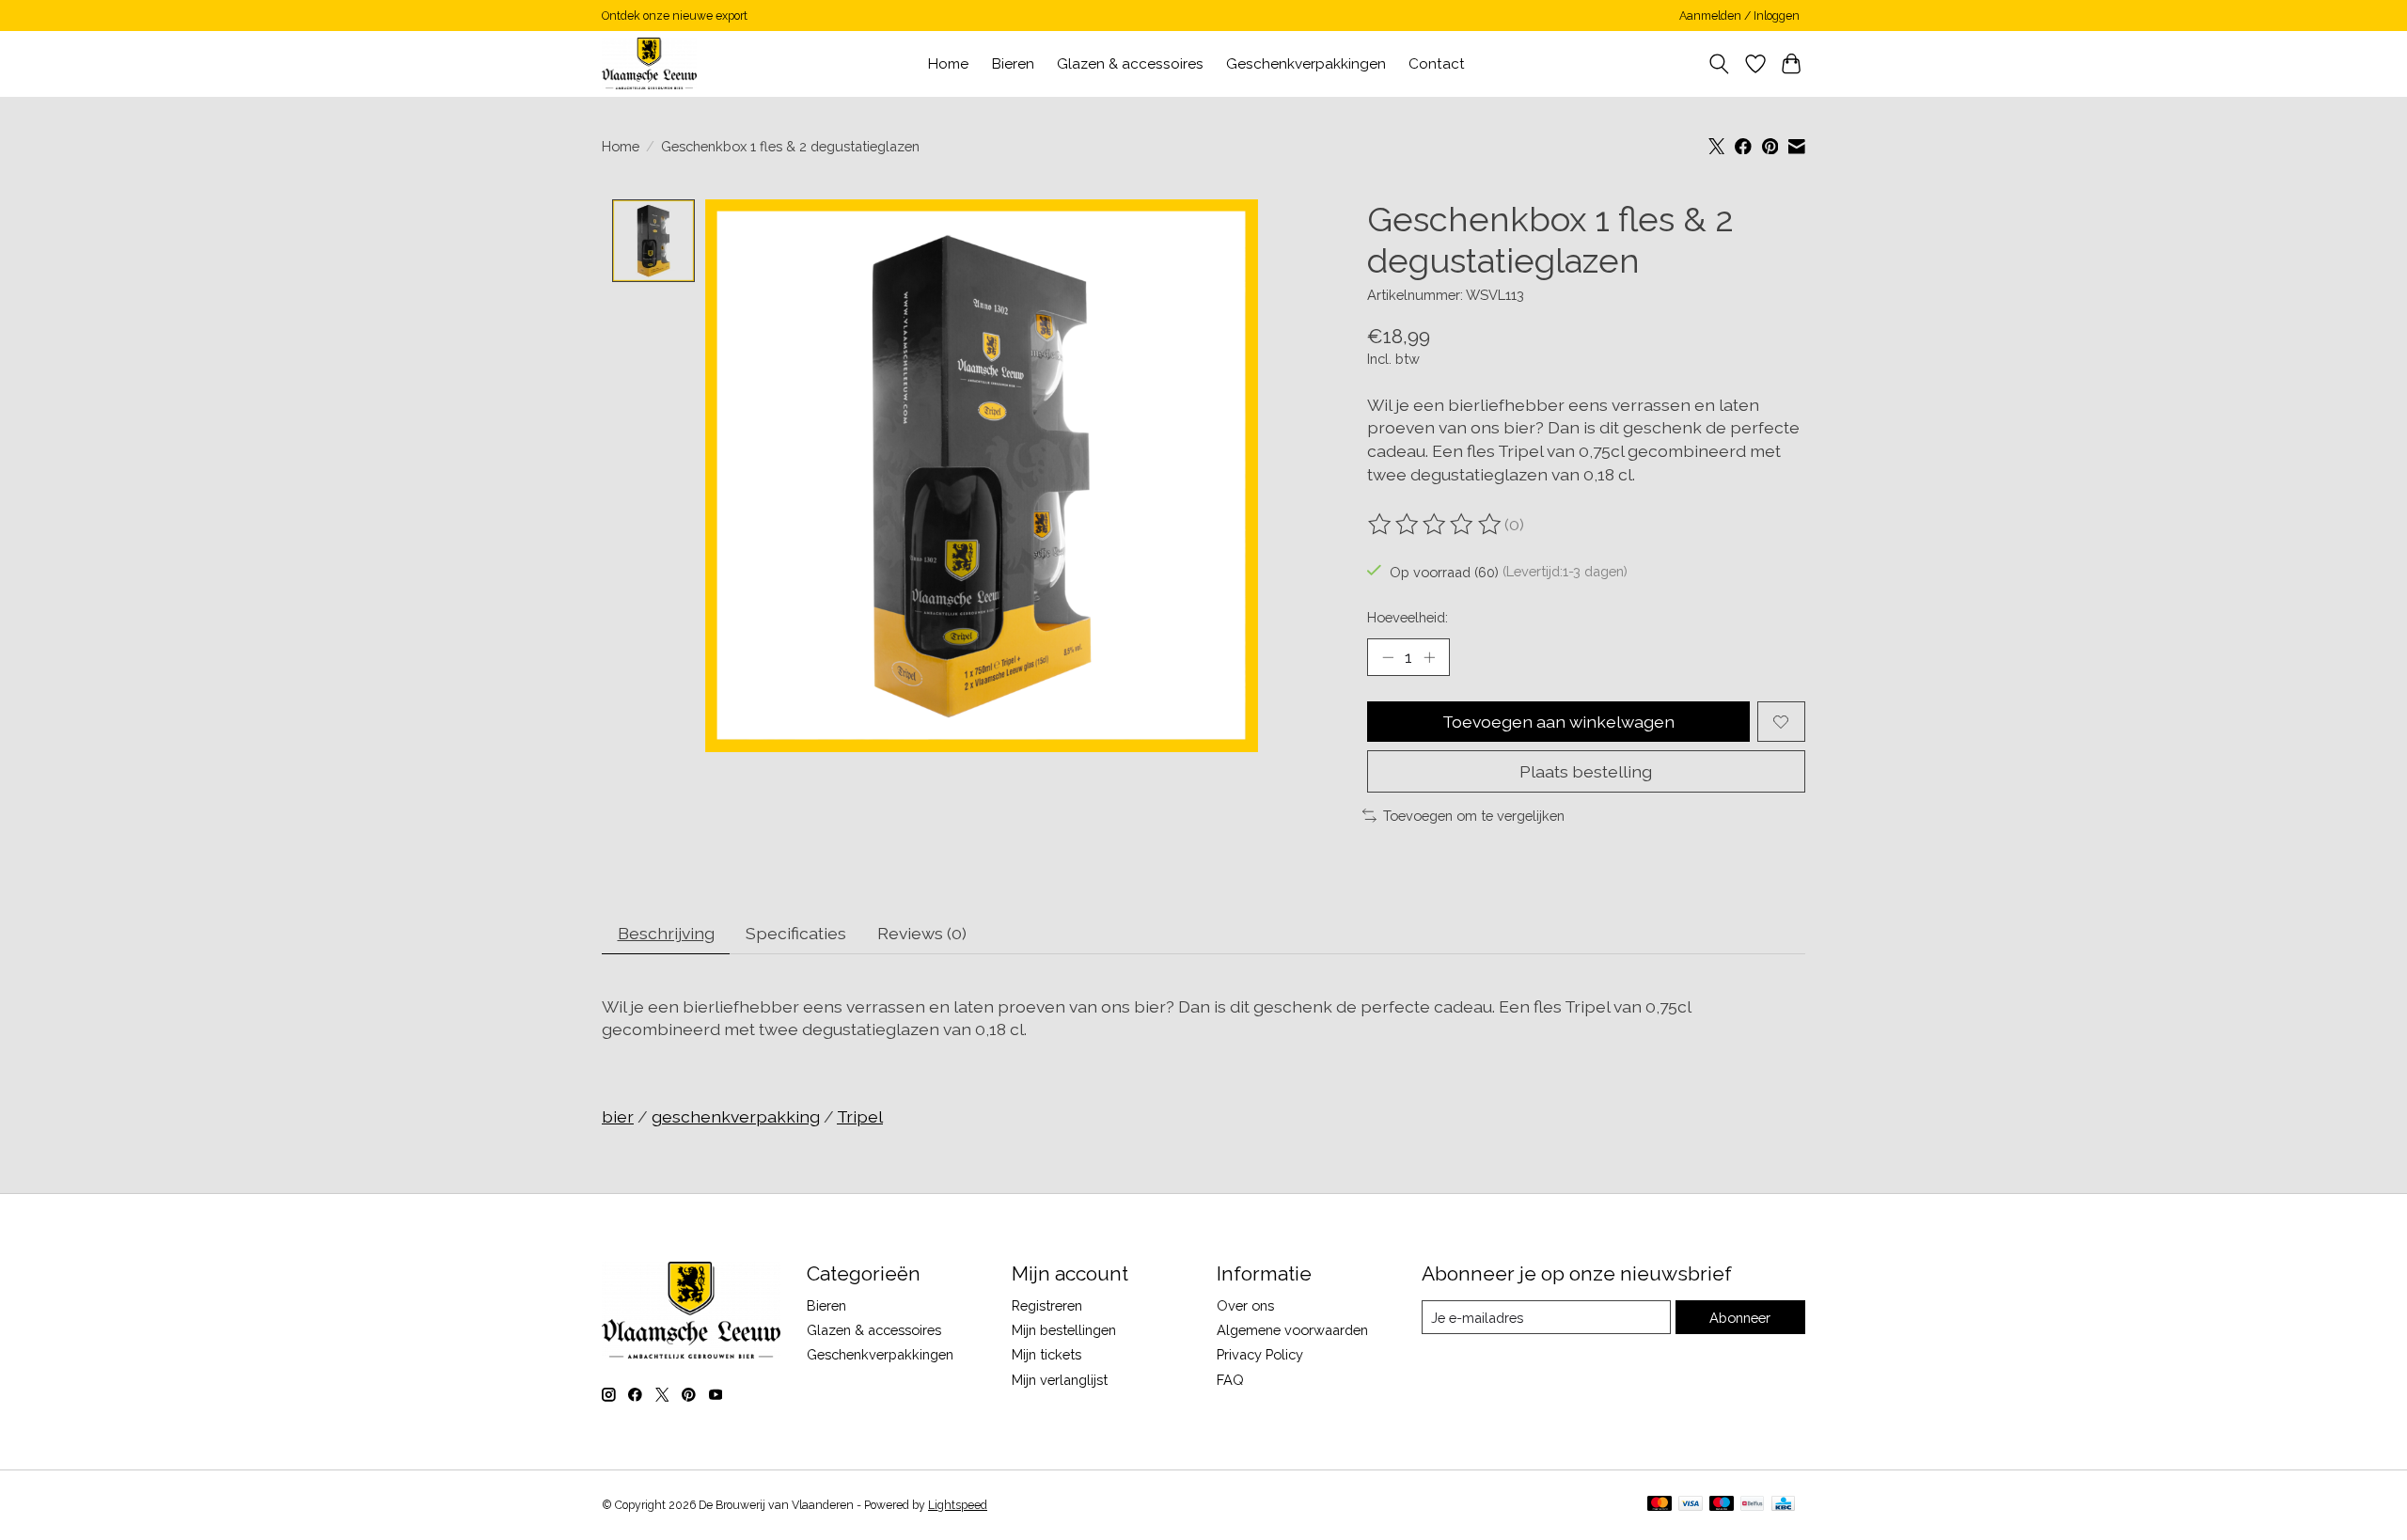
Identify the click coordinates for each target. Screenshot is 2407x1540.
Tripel (860, 1116)
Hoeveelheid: (1408, 617)
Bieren (1013, 64)
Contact (1437, 64)
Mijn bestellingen (1064, 1330)
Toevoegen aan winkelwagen (1558, 722)
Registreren (1047, 1305)
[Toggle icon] (1719, 64)
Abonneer (1740, 1318)
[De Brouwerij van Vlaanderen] (649, 63)
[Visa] (1691, 1505)
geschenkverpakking (736, 1116)
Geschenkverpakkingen (1306, 64)
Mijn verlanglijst (1060, 1380)
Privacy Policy (1260, 1354)
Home (948, 64)
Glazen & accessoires (1130, 64)
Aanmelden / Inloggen (1739, 16)
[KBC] (1783, 1505)
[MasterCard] (1660, 1505)
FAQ (1230, 1380)
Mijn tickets (1046, 1354)
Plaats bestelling (1586, 771)
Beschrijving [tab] (666, 933)
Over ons (1245, 1305)
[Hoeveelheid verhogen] (1429, 657)
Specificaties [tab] (796, 933)
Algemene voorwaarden (1292, 1330)
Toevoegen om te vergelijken (1474, 816)
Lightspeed (958, 1505)
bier (618, 1116)
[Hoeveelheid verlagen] (1388, 657)
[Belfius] (1752, 1505)
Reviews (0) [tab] (922, 933)
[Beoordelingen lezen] (1436, 525)
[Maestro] (1722, 1505)
